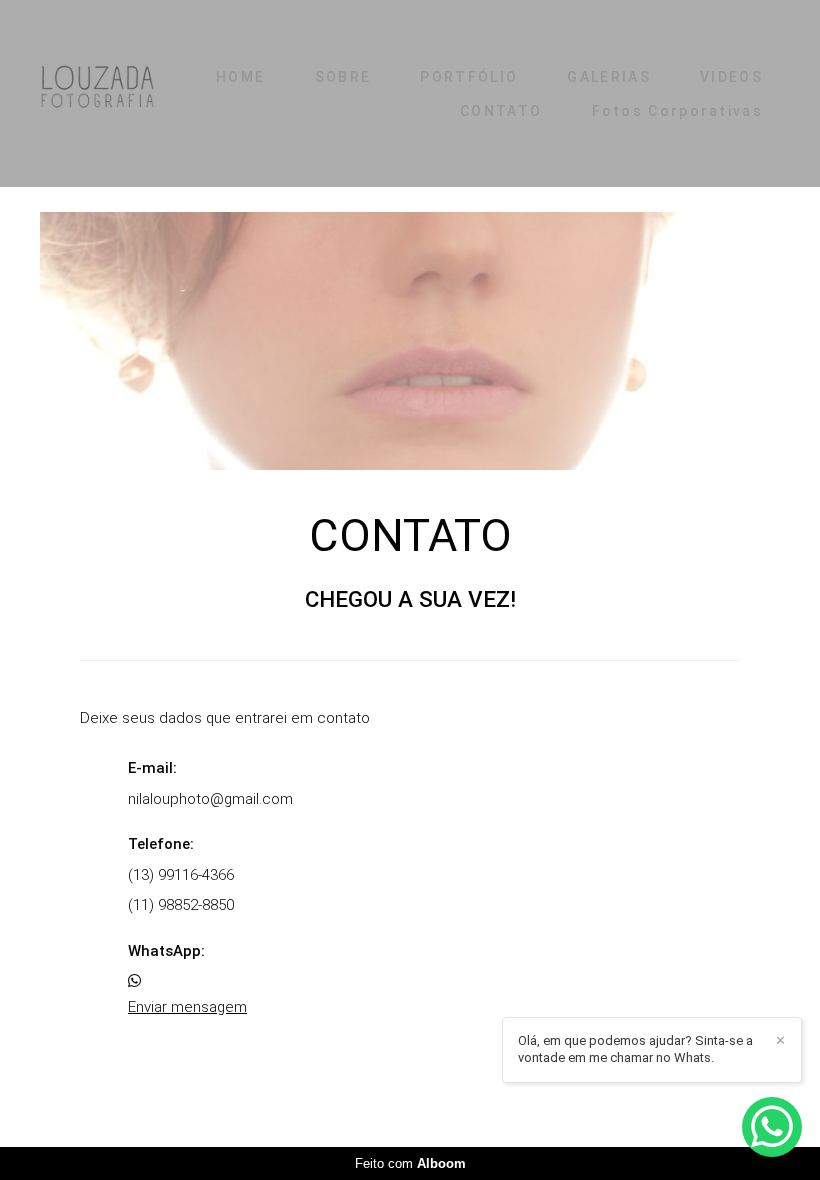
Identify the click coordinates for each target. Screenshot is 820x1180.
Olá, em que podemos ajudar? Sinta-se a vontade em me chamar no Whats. (635, 1049)
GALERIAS (608, 77)
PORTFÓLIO (469, 77)
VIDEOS (731, 77)
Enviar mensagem (187, 1007)
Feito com (410, 1163)
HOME (240, 77)
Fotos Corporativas (677, 111)
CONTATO (501, 111)
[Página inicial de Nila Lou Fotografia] (97, 93)
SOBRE (343, 77)
